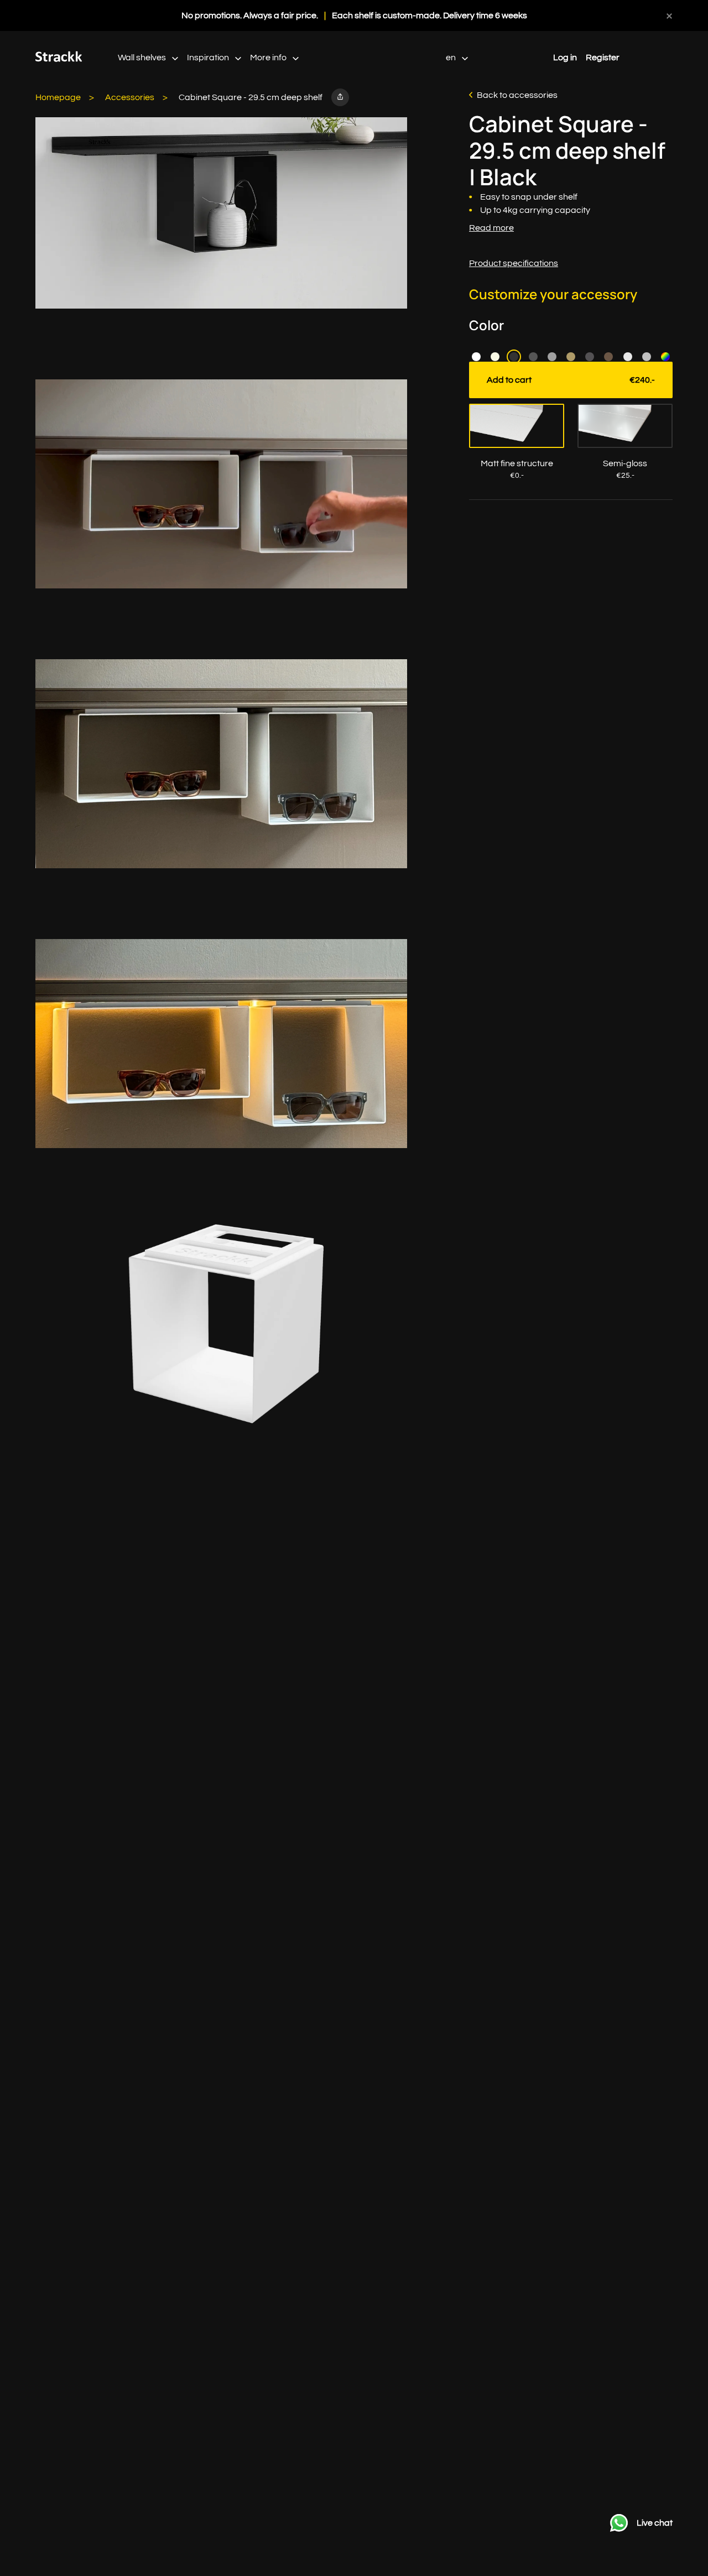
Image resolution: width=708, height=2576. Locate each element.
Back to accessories (517, 95)
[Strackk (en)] (59, 59)
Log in (565, 58)
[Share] (340, 97)
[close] (669, 15)
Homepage (58, 97)
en (452, 58)
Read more (491, 228)
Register (603, 58)
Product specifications (514, 263)
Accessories (130, 97)
